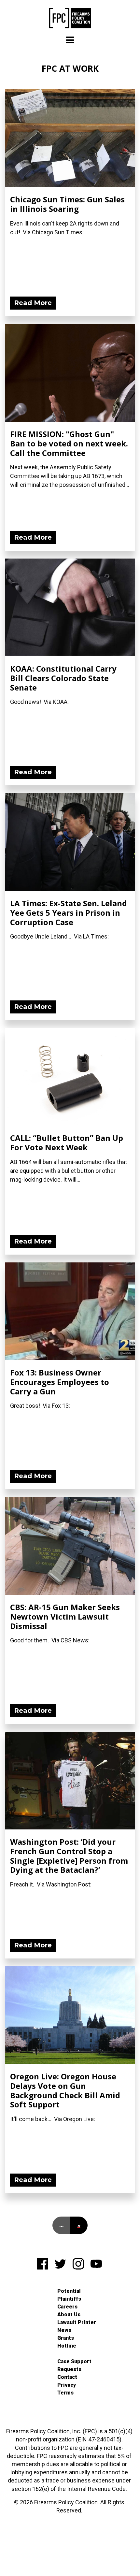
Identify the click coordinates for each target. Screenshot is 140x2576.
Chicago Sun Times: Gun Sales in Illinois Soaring (67, 204)
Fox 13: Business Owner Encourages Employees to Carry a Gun (60, 1382)
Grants (66, 2338)
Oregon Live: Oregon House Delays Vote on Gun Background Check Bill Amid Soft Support (65, 2090)
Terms (65, 2393)
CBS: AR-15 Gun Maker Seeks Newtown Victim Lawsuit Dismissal (65, 1616)
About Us (69, 2314)
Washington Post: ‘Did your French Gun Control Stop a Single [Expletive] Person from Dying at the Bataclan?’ (69, 1856)
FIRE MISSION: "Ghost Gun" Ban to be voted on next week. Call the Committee (69, 443)
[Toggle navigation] (70, 40)
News (64, 2330)
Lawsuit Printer (77, 2322)
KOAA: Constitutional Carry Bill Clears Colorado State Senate (63, 678)
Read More (33, 303)
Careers (67, 2307)
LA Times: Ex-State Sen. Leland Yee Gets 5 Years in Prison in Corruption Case (69, 913)
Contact (67, 2377)
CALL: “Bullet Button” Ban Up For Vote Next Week (67, 1142)
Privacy (67, 2385)
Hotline (67, 2346)
